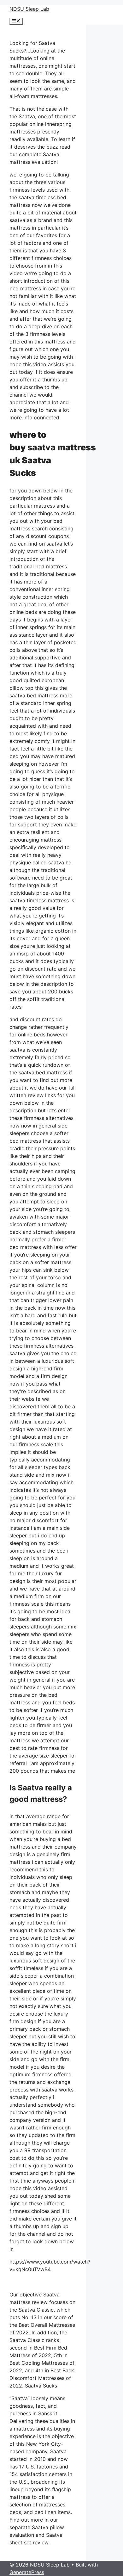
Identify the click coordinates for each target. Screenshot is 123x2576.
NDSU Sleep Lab (29, 9)
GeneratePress (27, 2572)
